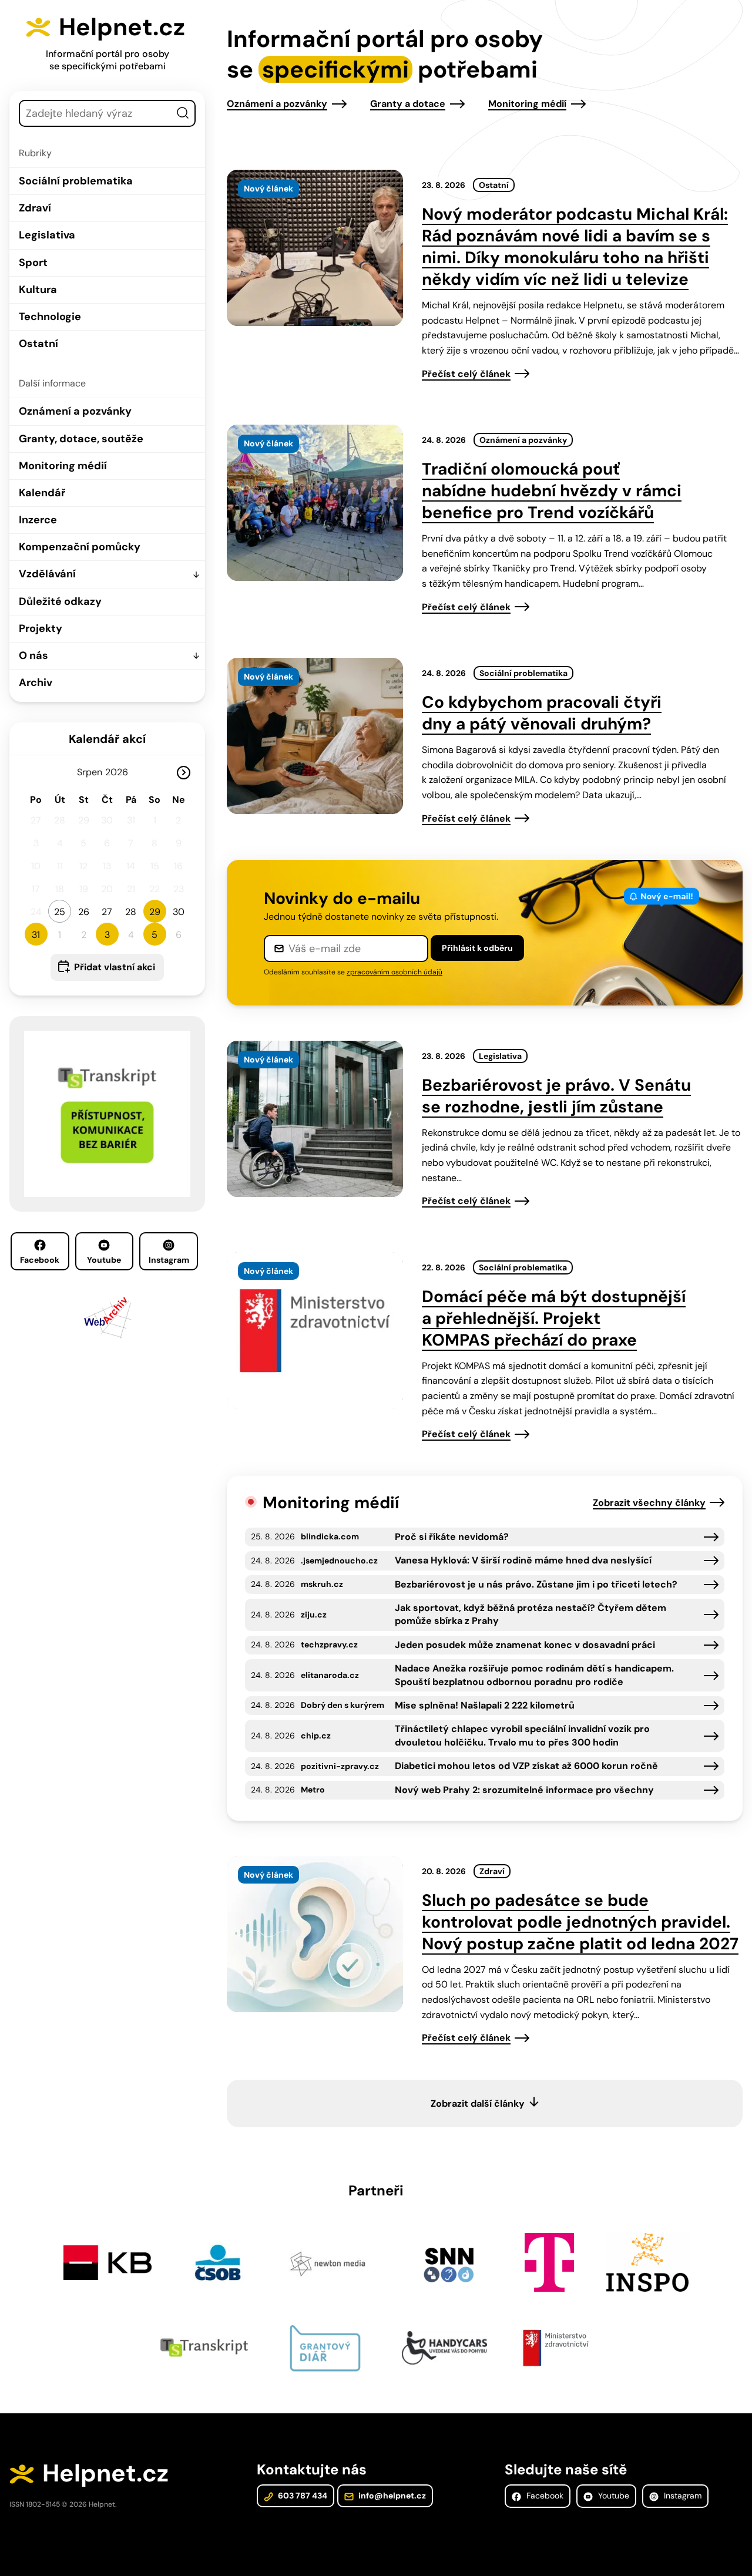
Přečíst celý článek (466, 374)
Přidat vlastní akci (115, 967)
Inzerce (38, 520)
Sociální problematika (76, 181)
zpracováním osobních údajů (395, 972)
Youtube (104, 1260)
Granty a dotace (408, 104)
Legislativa (47, 235)
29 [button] (155, 912)
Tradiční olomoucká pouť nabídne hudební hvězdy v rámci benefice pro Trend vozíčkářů (552, 491)
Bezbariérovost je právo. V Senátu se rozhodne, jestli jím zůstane (556, 1096)
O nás (33, 655)
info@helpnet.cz (391, 2496)
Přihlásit (477, 948)
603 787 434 (302, 2496)
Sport (33, 263)
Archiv (36, 682)
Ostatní (38, 344)
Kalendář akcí (107, 739)
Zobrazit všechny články (649, 1503)
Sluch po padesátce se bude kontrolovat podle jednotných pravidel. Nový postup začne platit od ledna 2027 (580, 1922)
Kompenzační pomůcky (80, 547)
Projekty (41, 628)
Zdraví (35, 208)
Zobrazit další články (478, 2103)
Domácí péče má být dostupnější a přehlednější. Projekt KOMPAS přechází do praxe (554, 1318)
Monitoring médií (63, 466)
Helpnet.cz (122, 27)
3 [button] (107, 935)
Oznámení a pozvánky (75, 411)
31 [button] (36, 935)
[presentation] (315, 248)
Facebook (40, 1260)
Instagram (169, 1260)
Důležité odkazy (60, 601)
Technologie (50, 317)
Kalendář (42, 493)
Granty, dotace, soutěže (81, 439)
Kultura (38, 290)
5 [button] (155, 935)
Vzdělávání (47, 574)
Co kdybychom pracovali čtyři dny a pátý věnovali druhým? (542, 713)
